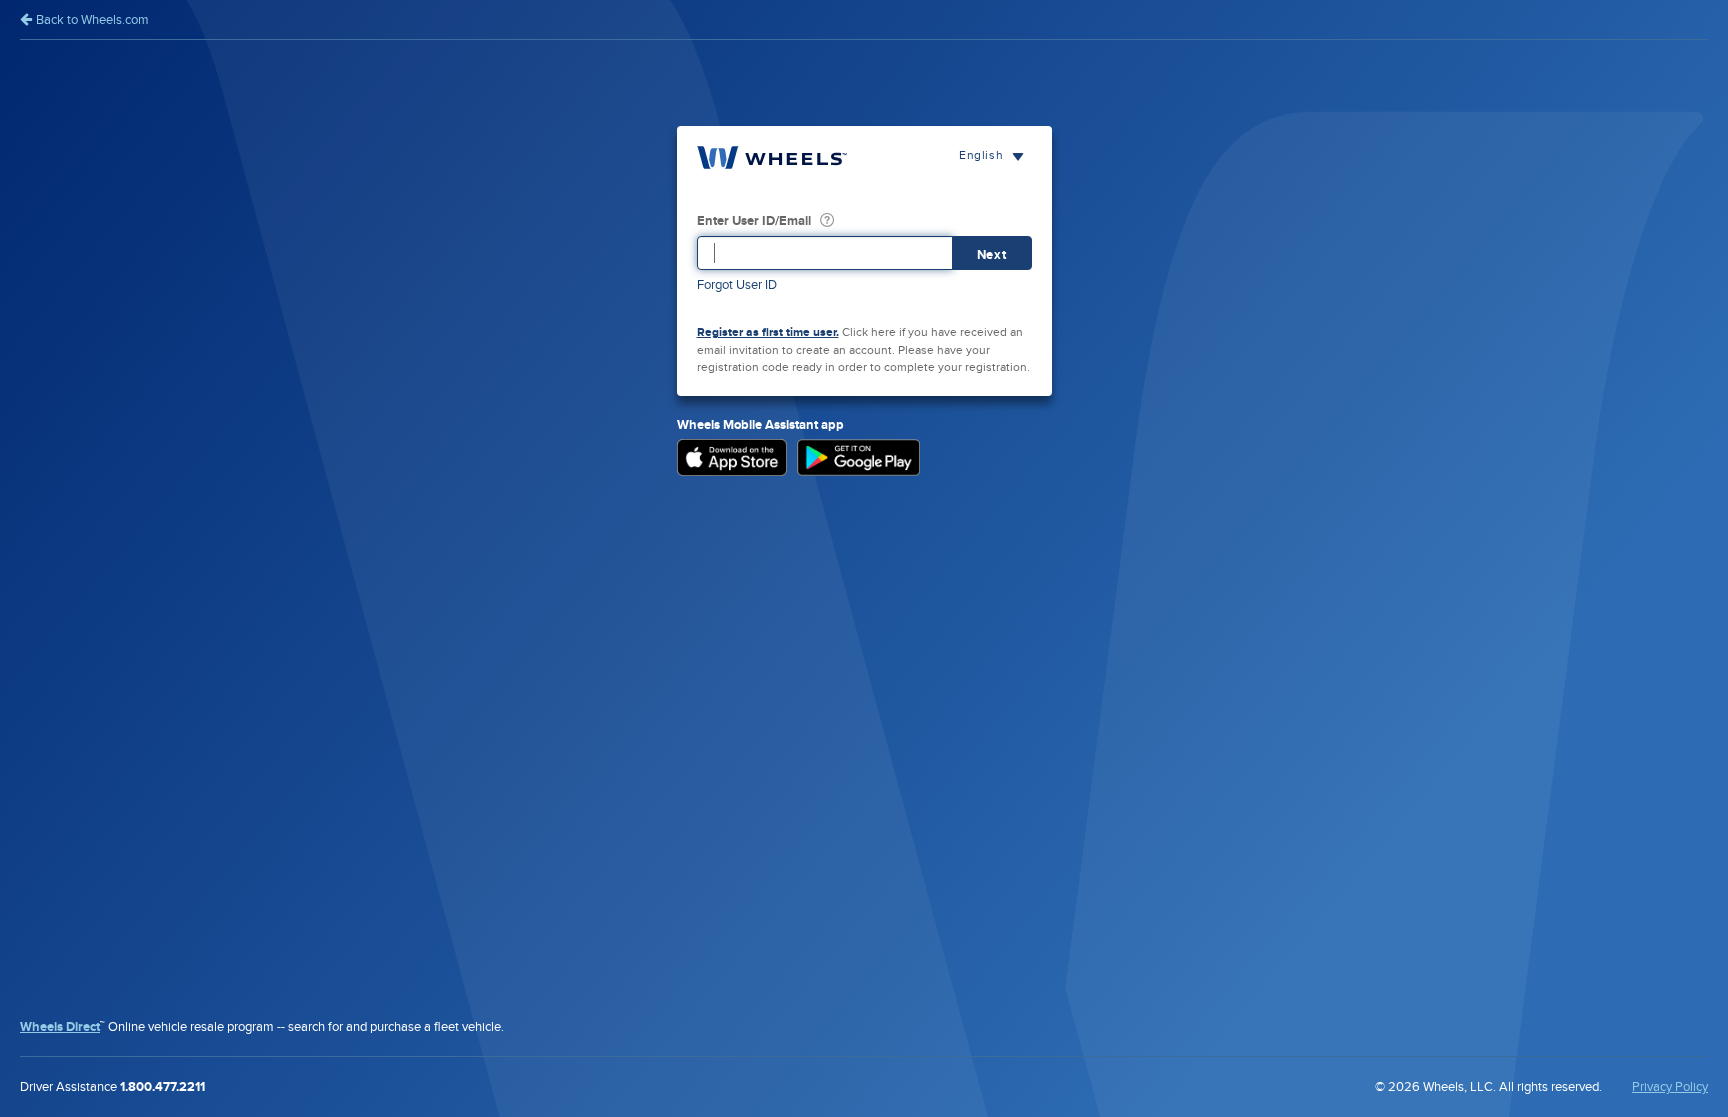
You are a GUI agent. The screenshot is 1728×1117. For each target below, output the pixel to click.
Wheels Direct (60, 1026)
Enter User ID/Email (754, 221)
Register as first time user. (768, 332)
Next (992, 254)
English (983, 154)
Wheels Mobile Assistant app (760, 425)
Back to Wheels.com (91, 19)
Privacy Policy (1670, 1086)
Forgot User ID (737, 284)
